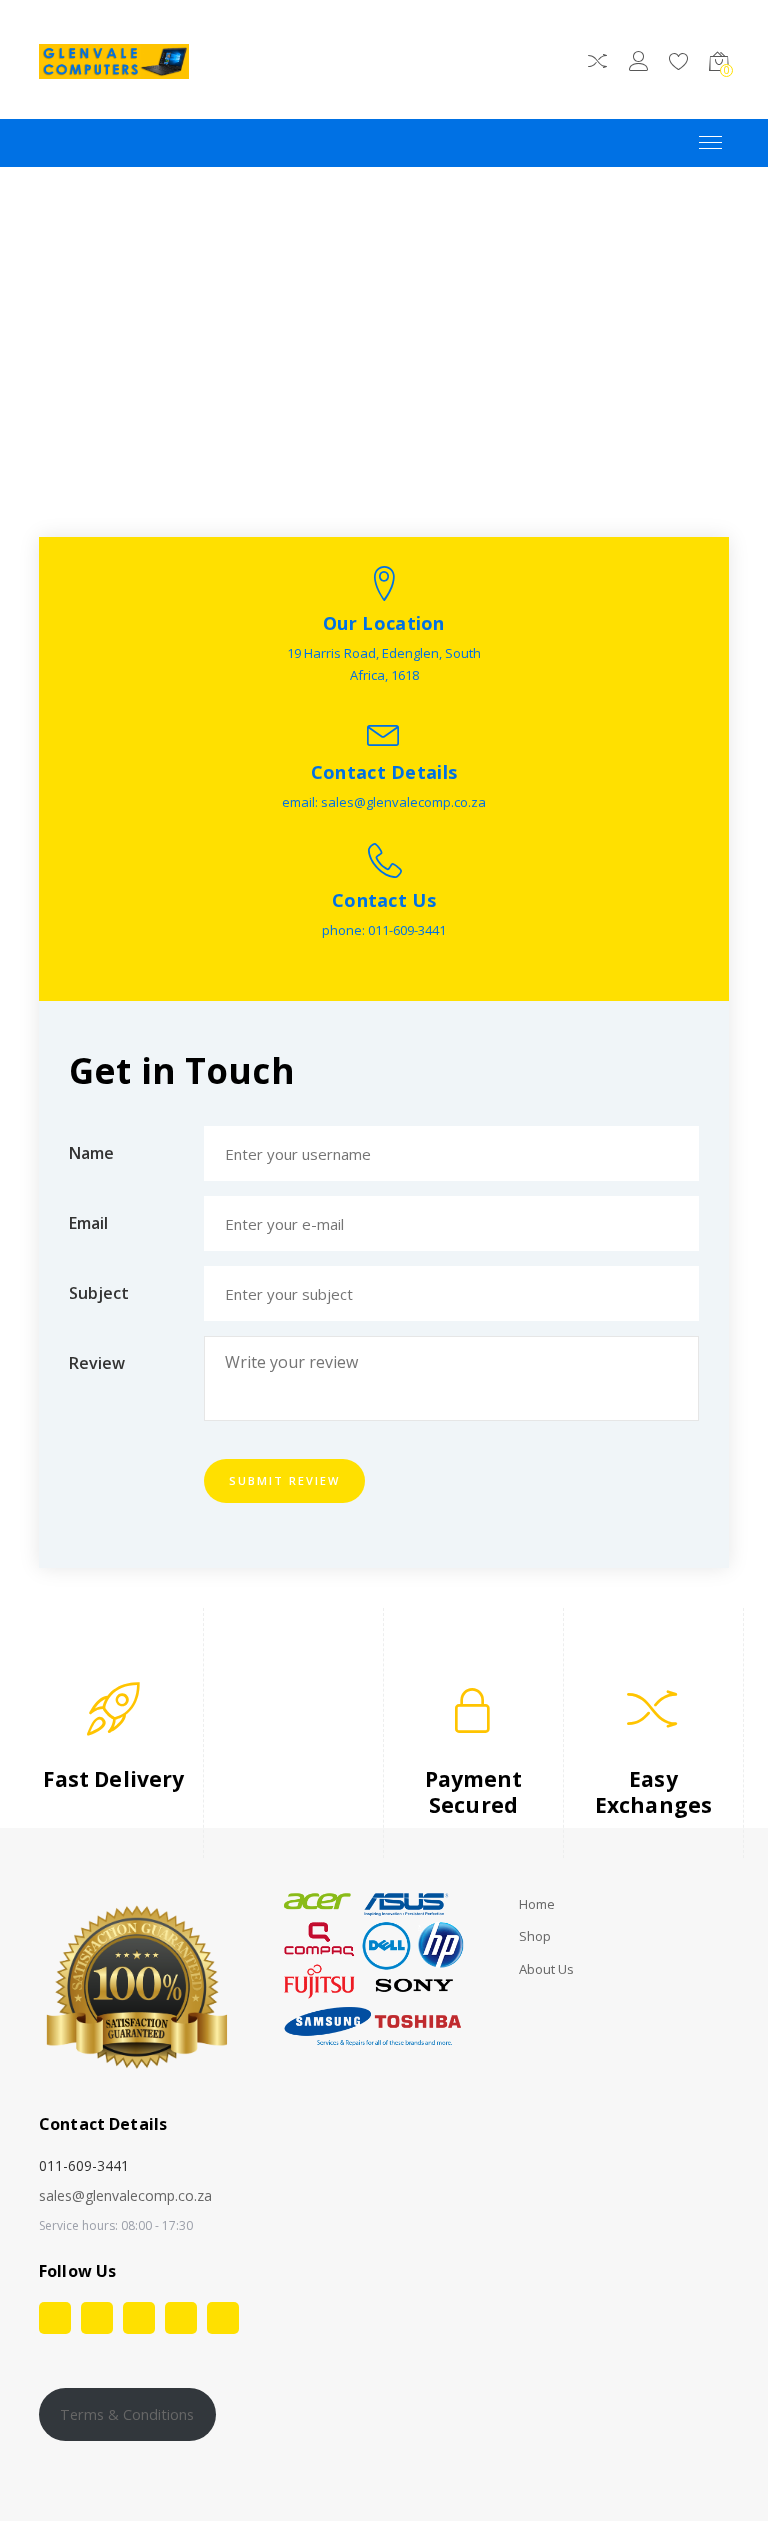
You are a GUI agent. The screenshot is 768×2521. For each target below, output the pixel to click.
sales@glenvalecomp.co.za (125, 2195)
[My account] (638, 64)
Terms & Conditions (127, 2414)
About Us (546, 1969)
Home (537, 1904)
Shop (535, 1936)
